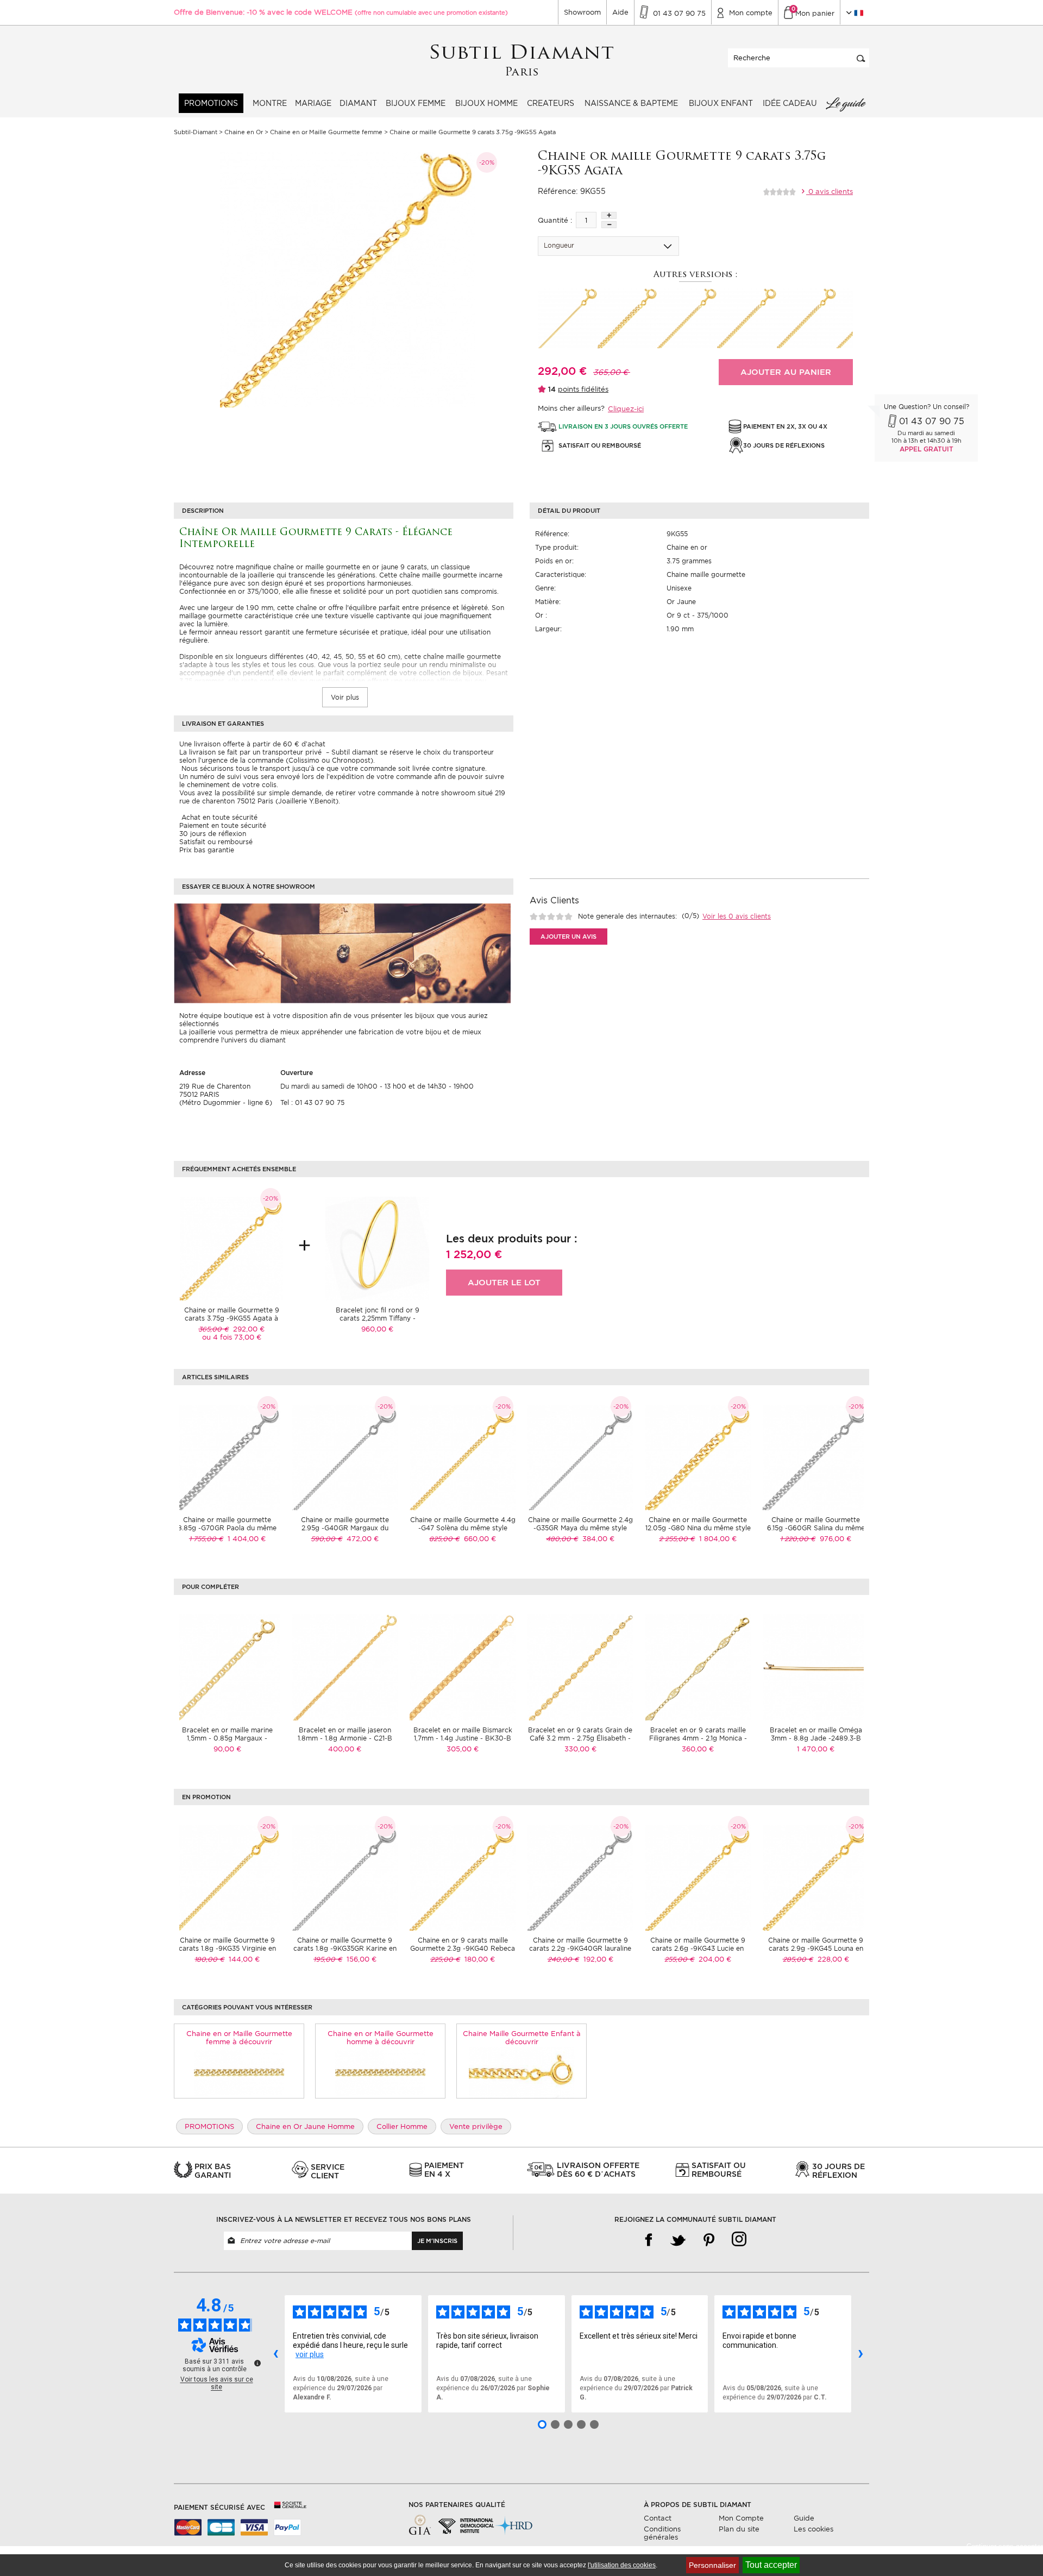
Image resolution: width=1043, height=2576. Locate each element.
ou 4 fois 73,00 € (232, 1337)
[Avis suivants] (860, 2354)
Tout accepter (771, 2565)
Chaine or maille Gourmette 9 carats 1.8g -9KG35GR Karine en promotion (345, 1948)
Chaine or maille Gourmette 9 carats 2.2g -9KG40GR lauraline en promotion (580, 1948)
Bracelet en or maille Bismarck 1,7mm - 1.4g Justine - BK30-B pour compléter (463, 1738)
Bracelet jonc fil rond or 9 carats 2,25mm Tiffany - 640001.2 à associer (378, 1318)
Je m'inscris (437, 2241)
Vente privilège (476, 2126)
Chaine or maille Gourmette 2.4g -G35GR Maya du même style (580, 1524)
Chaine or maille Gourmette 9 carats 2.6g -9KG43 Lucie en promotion (698, 1948)
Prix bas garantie (207, 850)
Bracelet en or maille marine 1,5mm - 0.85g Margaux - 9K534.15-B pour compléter (227, 1738)
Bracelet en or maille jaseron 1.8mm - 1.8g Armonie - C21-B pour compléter (345, 1738)
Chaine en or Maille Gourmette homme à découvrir (381, 2038)
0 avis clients (830, 191)
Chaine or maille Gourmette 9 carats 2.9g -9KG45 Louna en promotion (816, 1948)
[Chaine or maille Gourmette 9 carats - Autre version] (568, 318)
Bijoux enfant (721, 103)
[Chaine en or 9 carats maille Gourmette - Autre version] (687, 318)
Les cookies (813, 2529)
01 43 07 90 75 (932, 421)
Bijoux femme (416, 103)
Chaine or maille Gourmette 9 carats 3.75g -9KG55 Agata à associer (232, 1318)
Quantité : (555, 220)
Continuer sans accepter (1005, 2546)
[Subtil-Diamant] (522, 61)
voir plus (310, 2354)
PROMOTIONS (211, 103)
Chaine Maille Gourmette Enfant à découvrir (522, 2038)
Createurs (551, 103)
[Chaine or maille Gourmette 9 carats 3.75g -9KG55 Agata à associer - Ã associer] (231, 1248)
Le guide (845, 103)
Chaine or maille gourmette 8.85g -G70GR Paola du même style (227, 1528)
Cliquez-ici (626, 409)
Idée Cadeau (790, 103)
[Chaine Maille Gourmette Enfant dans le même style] (522, 2072)
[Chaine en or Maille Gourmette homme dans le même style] (381, 2072)
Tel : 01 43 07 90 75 (312, 1102)
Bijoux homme (486, 103)
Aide (620, 12)
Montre (270, 103)
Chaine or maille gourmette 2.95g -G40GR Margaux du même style (345, 1528)
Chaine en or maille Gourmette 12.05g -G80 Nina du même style (698, 1524)
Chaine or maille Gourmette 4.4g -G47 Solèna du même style (463, 1524)
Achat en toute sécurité (218, 817)
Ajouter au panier (786, 372)
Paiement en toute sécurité (223, 825)
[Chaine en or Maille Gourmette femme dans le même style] (239, 2072)
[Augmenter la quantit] (609, 215)
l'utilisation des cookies (622, 2565)
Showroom (582, 12)
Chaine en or (687, 547)
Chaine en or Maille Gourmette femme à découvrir (239, 2038)
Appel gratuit (926, 449)
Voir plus (345, 697)
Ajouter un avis (568, 937)
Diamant (358, 103)
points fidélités (583, 389)
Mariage (313, 103)
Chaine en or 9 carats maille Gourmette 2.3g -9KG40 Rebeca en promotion (463, 1948)
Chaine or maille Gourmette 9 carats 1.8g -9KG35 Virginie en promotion (227, 1948)
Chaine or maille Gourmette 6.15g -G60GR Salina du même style (816, 1528)
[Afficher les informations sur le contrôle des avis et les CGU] (257, 2363)
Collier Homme (402, 2126)
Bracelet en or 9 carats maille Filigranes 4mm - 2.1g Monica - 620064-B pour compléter (698, 1738)
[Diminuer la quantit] (609, 225)
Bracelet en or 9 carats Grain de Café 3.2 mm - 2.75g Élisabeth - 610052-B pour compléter (580, 1738)
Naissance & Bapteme (631, 103)
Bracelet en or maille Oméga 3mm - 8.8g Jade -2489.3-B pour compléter (816, 1738)
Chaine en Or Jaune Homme (305, 2126)
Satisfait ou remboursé (216, 842)
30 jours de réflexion (213, 834)
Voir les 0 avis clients (737, 916)
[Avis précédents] (275, 2354)
